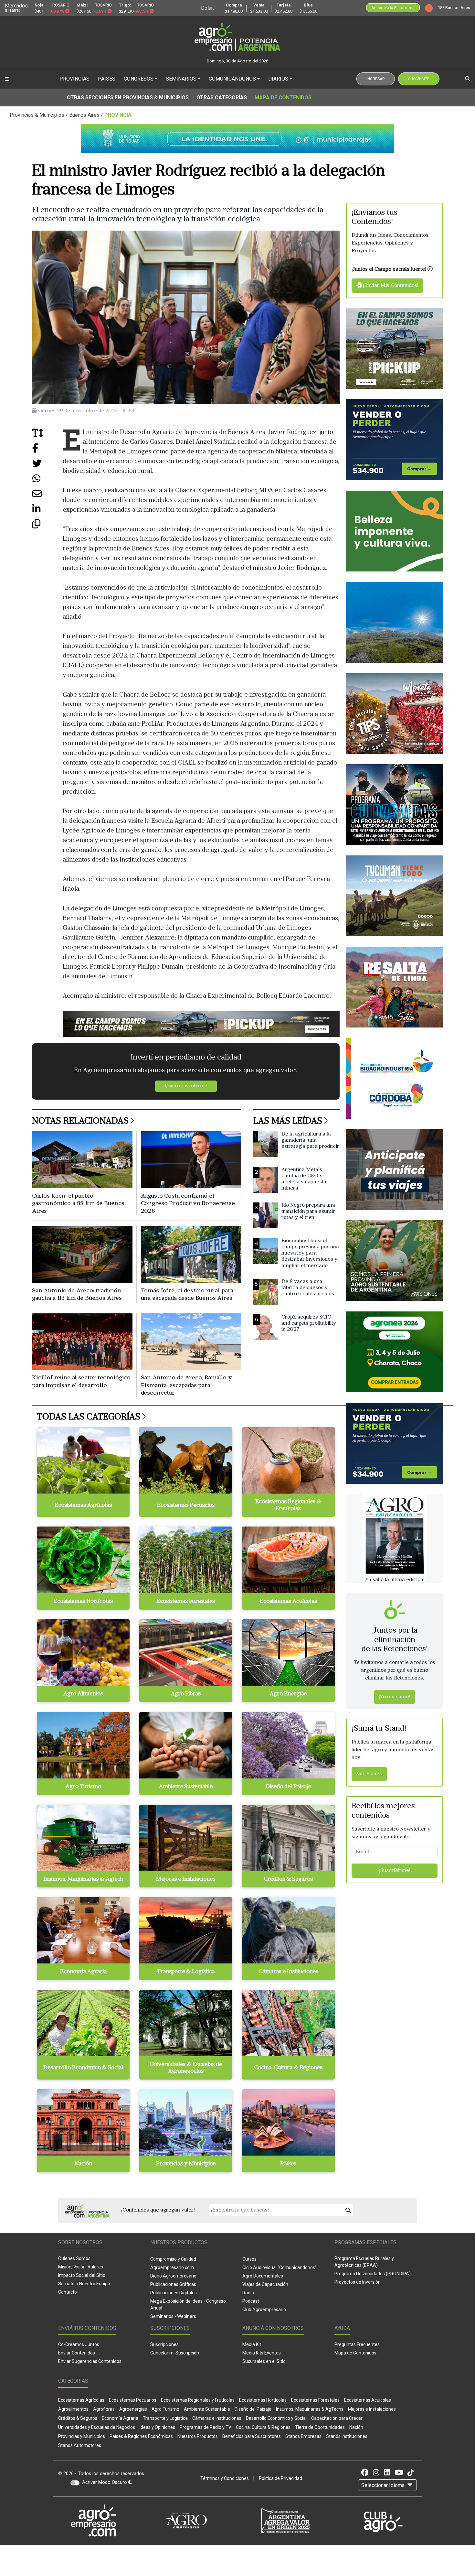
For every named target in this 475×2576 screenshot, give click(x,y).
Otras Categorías (222, 98)
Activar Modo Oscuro (105, 2482)
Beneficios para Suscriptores (252, 2436)
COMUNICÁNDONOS (232, 79)
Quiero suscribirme (186, 1086)
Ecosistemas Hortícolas (263, 2400)
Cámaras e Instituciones (217, 2418)
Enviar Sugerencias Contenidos (90, 2361)
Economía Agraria (120, 2418)
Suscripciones (164, 2344)
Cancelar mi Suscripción (175, 2353)
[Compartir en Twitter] (47, 466)
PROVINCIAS (74, 79)
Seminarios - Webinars (173, 2316)
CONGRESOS (139, 79)
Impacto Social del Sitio (82, 2275)
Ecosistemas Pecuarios (133, 2400)
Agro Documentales (263, 2276)
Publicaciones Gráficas (173, 2284)
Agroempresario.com (172, 2267)
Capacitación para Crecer (337, 2418)
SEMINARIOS (181, 79)
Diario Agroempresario (173, 2276)
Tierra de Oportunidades (320, 2427)
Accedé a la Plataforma (393, 8)
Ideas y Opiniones (157, 2427)
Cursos (249, 2259)
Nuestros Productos (198, 2436)
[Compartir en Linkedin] (47, 511)
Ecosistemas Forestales (315, 2400)
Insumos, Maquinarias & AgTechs (310, 2409)
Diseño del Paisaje (253, 2409)
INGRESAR (376, 79)
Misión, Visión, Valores (81, 2267)
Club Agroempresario (264, 2310)
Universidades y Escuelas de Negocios (97, 2427)
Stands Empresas (303, 2436)
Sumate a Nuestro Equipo (84, 2284)
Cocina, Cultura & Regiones (263, 2427)
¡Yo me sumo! (395, 1697)
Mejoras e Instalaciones (372, 2409)
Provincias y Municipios (82, 2436)
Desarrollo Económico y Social (276, 2418)
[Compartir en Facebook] (47, 450)
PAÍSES (107, 79)
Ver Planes (369, 1774)
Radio (248, 2293)
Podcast (251, 2301)
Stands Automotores (80, 2445)
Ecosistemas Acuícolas (368, 2400)
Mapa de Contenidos (283, 98)
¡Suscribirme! (395, 1871)
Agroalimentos (73, 2409)
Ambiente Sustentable (207, 2409)
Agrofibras (104, 2409)
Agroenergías (133, 2409)
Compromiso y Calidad (173, 2259)
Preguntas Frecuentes (357, 2344)
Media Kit (252, 2344)
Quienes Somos (74, 2258)
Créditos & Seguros (78, 2418)
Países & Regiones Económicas (141, 2436)
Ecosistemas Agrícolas (81, 2400)
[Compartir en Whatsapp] (47, 481)
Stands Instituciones (347, 2436)
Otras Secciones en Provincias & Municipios (128, 98)
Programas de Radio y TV (206, 2427)
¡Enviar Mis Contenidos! (390, 286)
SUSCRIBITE (419, 79)
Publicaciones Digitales (174, 2293)
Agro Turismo (165, 2409)
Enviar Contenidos (77, 2353)
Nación (356, 2427)
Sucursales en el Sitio (264, 2361)
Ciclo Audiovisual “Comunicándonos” (280, 2267)
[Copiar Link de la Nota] (47, 526)
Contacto (68, 2292)
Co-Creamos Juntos (79, 2344)
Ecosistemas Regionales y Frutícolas (198, 2400)
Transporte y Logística (165, 2418)
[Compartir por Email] (47, 496)
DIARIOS (278, 79)
